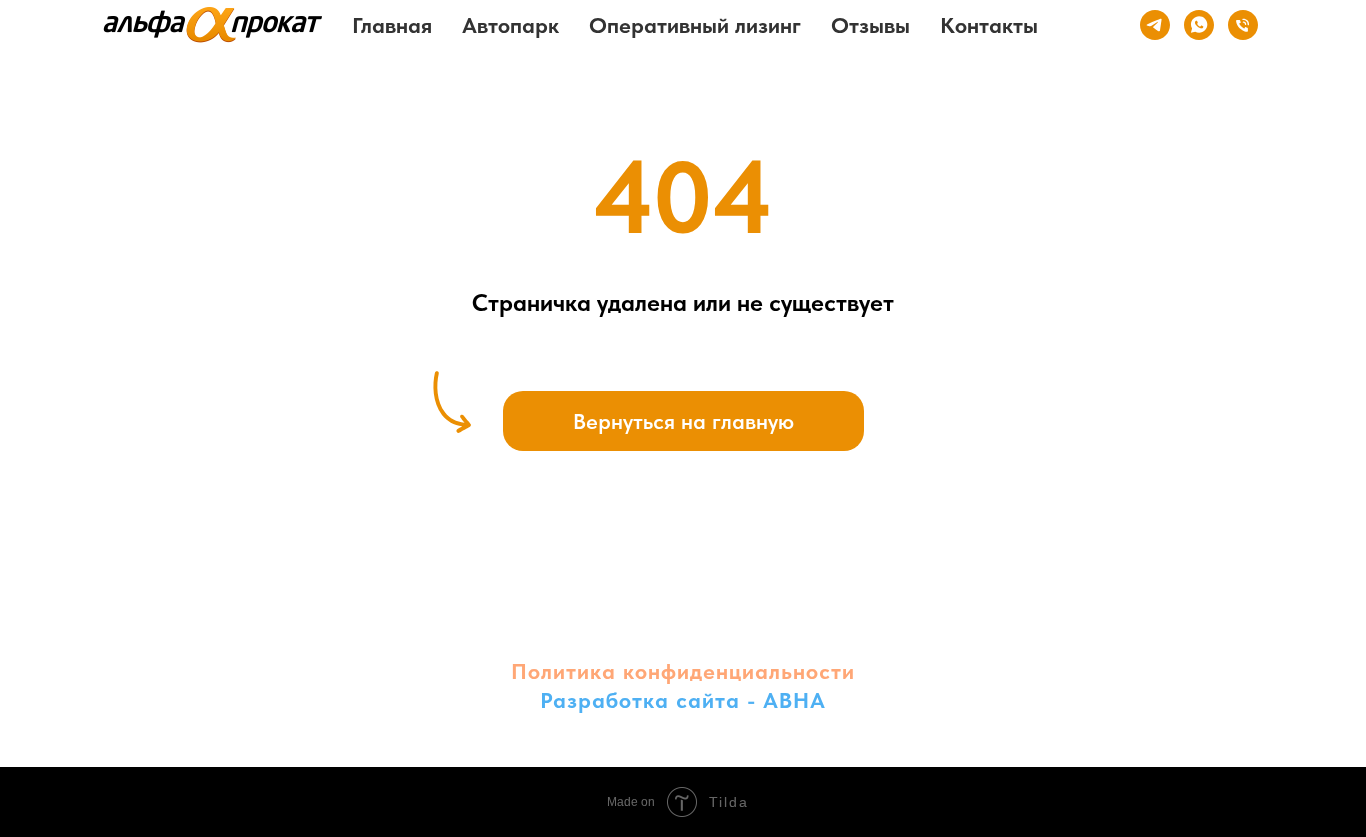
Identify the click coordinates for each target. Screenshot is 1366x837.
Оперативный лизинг (695, 25)
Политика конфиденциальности (683, 671)
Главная (392, 25)
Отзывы (870, 25)
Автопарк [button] (510, 25)
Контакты (989, 25)
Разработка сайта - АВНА (683, 700)
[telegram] (1155, 25)
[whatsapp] (1199, 25)
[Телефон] (1243, 25)
